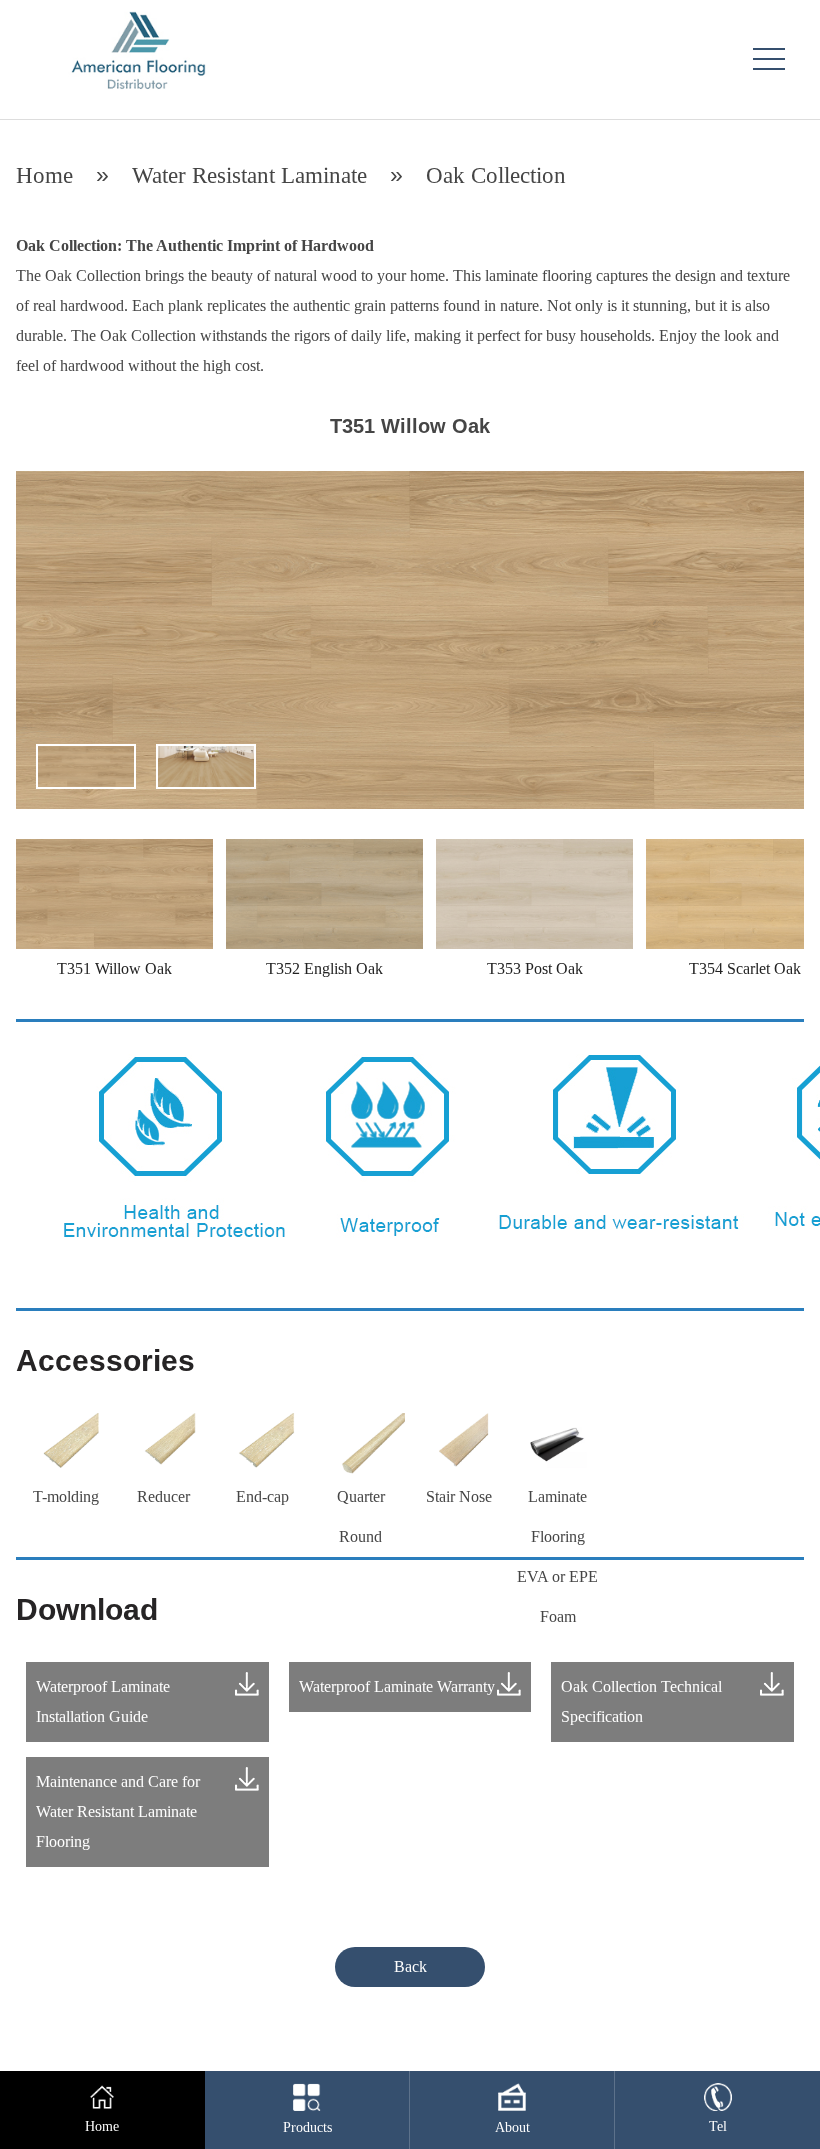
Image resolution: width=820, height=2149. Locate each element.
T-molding (66, 1496)
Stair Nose (459, 1496)
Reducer (163, 1496)
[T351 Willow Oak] (114, 850)
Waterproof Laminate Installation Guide (103, 1701)
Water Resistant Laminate (249, 175)
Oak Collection (496, 175)
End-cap (262, 1496)
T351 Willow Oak (114, 968)
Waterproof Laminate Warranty (397, 1686)
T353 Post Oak (535, 968)
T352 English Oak (324, 968)
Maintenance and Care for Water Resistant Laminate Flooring (118, 1811)
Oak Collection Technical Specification (641, 1701)
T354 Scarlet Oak (745, 968)
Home (44, 175)
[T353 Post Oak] (534, 850)
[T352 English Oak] (324, 850)
